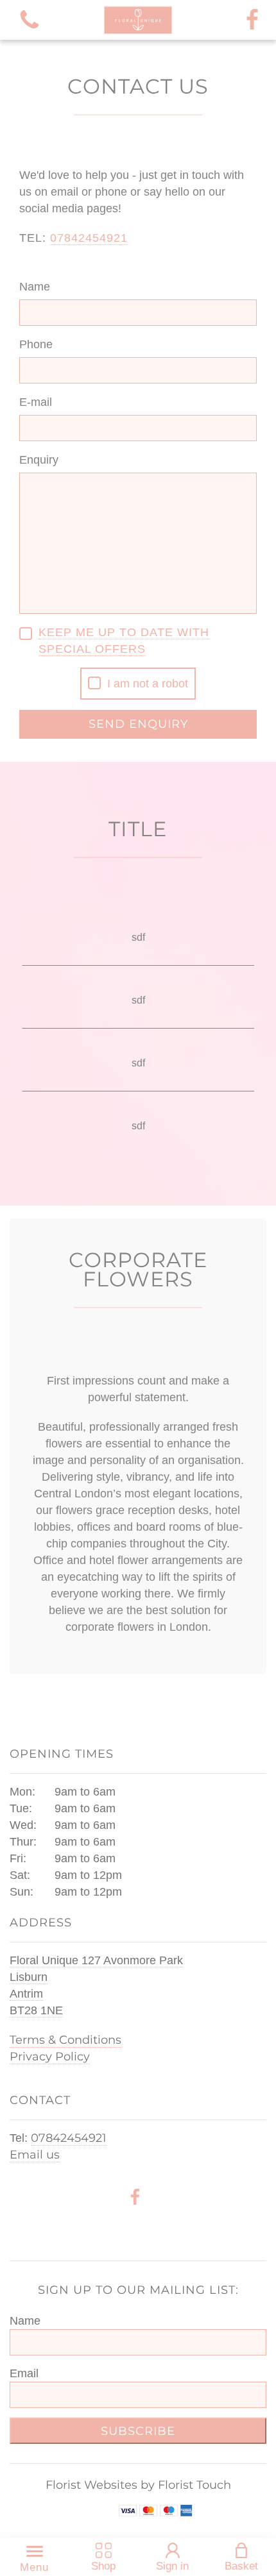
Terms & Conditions (65, 2040)
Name (35, 287)
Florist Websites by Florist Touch (138, 2485)
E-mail (36, 402)
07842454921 (69, 2138)
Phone (36, 344)
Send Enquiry (138, 724)
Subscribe (138, 2431)
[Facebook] (252, 20)
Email (24, 2373)
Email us (35, 2155)
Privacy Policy (50, 2057)
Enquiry (39, 460)
